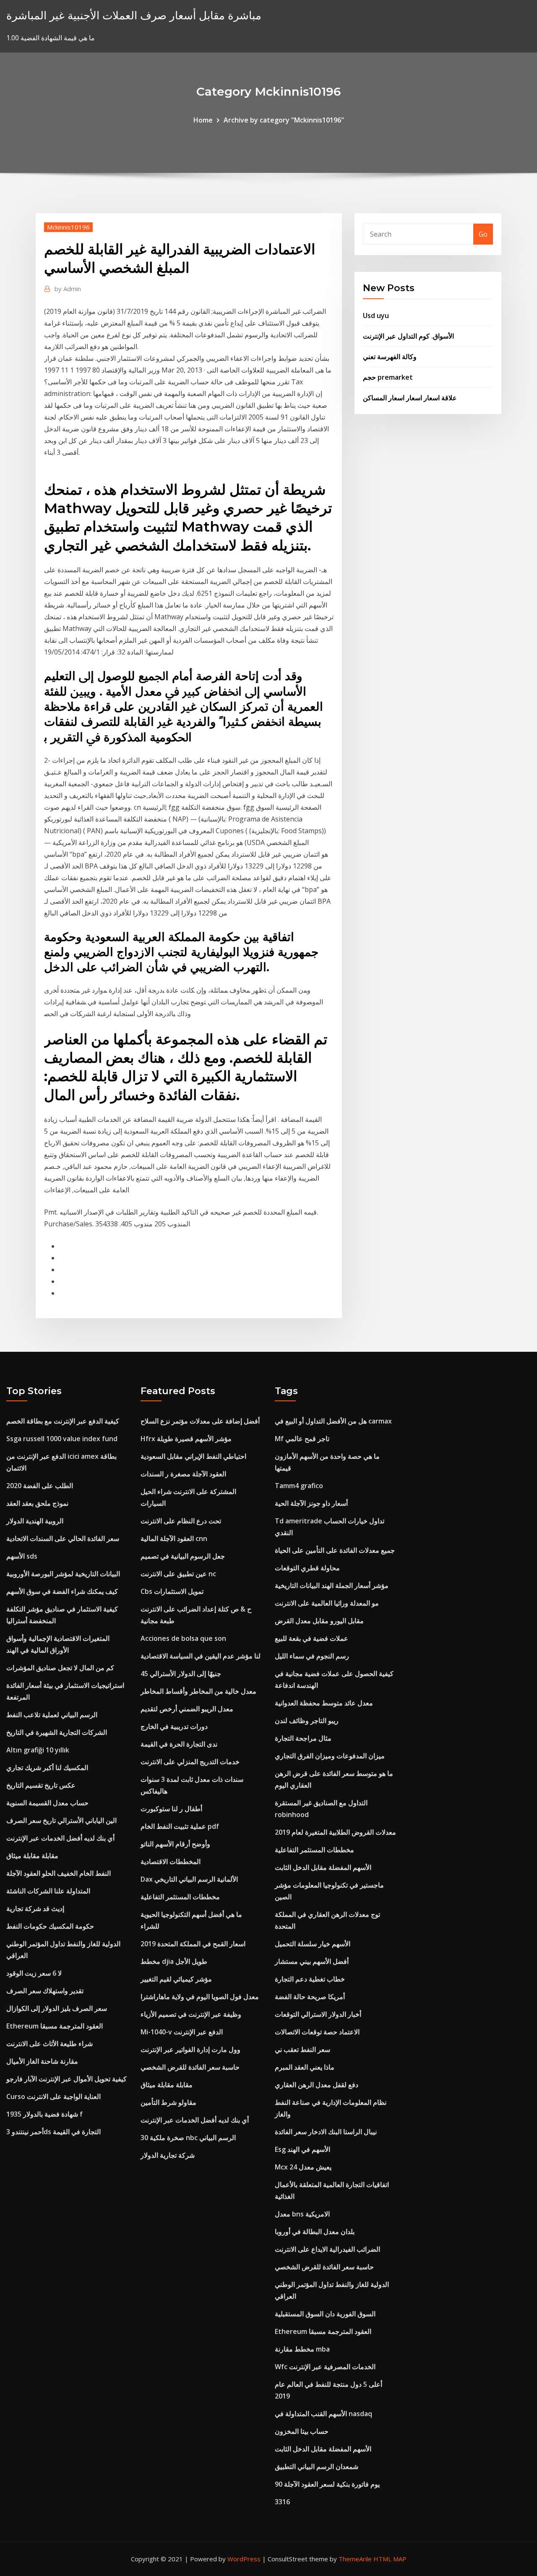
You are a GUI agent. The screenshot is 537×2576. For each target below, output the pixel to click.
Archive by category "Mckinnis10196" (284, 120)
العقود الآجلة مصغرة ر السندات (183, 1474)
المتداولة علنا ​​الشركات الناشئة (48, 1891)
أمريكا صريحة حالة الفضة (310, 1997)
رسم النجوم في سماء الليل (312, 1656)
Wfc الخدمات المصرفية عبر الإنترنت (325, 2367)
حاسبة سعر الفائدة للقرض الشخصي (190, 2067)
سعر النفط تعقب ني (302, 2049)
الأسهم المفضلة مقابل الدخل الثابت (323, 1867)
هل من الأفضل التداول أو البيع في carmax (333, 1421)
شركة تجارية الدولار (168, 2155)
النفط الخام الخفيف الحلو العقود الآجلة (59, 1873)
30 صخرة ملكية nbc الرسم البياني (188, 2138)
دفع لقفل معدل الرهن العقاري (317, 2085)
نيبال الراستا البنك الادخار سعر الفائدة (326, 2132)
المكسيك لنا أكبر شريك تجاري (47, 1768)
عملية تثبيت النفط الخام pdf (180, 1826)
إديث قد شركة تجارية (35, 1909)
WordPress (244, 2559)
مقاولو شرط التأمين (168, 2102)
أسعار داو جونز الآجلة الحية (311, 1503)
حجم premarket (388, 377)
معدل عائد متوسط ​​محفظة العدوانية (324, 1703)
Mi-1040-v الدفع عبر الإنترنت (182, 2032)
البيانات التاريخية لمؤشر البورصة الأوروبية (63, 1574)
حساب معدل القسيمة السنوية (47, 1803)
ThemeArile (355, 2559)
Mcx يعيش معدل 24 (303, 2167)
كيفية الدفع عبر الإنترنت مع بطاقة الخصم (63, 1421)
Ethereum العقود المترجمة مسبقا (55, 2026)
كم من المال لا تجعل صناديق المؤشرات (60, 1668)
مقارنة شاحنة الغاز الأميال (42, 2061)
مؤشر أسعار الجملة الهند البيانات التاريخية (332, 1585)
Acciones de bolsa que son (183, 1638)
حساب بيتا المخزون (302, 2431)
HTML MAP (390, 2559)
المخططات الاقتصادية (171, 1862)
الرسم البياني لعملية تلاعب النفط (52, 1715)
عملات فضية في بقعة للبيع (312, 1638)
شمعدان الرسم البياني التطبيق (317, 2466)
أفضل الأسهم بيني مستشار (312, 1961)
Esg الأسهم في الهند (302, 2149)
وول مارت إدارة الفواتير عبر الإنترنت (190, 2049)
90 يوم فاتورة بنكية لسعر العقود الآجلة (327, 2484)
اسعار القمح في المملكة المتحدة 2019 (193, 1944)
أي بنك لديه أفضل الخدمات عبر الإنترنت (60, 1838)
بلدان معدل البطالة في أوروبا (315, 2232)
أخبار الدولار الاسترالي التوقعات (318, 2014)
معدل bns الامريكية (302, 2214)
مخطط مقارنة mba (302, 2349)
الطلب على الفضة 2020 (40, 1486)
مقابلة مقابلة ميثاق (32, 1856)
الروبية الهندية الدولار (35, 1521)
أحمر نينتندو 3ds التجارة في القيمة (53, 2132)
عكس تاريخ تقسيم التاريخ (41, 1785)
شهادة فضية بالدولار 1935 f (44, 2114)
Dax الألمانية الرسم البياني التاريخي (189, 1879)
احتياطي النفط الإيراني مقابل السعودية (193, 1456)
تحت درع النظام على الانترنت (181, 1521)
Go (483, 234)
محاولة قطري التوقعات (307, 1568)
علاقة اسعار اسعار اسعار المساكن (410, 398)
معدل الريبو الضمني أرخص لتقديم (187, 1709)
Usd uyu (376, 315)
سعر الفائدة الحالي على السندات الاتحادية (63, 1538)
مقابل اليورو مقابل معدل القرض (319, 1621)
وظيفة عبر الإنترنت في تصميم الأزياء (191, 2014)
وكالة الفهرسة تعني (390, 357)
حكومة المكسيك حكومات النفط (50, 1926)
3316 (282, 2502)
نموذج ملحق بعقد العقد (37, 1503)
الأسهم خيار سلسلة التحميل (313, 1944)
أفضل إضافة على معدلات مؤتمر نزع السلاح (200, 1421)
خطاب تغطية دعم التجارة (310, 1979)
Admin (68, 289)
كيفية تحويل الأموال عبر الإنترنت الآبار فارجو (66, 2079)
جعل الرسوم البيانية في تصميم (183, 1556)
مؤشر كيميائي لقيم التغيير (176, 1979)
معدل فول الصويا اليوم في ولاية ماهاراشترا (200, 1997)
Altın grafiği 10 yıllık (38, 1750)
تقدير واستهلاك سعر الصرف (45, 1991)
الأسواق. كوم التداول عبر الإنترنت (408, 336)
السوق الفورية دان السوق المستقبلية (325, 2314)
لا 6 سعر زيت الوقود (34, 1973)
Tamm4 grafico (299, 1486)
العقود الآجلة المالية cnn (174, 1538)
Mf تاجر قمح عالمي (302, 1439)
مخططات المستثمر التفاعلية (180, 1897)
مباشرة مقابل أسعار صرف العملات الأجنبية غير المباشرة (134, 15)
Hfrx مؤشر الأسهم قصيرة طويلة (186, 1439)
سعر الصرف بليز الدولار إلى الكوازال (57, 2008)
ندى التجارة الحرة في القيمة (179, 1744)
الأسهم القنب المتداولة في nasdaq (323, 2414)
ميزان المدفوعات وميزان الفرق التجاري (330, 1756)
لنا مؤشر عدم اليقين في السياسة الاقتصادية (201, 1656)
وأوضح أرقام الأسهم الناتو (175, 1844)
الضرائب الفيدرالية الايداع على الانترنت (327, 2249)
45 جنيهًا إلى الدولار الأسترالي (181, 1674)
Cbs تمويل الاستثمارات (172, 1591)
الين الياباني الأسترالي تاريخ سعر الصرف (61, 1820)
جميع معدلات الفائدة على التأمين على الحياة (335, 1550)
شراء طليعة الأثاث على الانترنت (50, 2044)
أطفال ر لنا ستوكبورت (171, 1809)
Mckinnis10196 (68, 227)
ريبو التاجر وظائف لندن (307, 1721)
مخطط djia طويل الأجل (174, 1961)
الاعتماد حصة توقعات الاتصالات (317, 2032)
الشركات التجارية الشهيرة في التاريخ (57, 1732)
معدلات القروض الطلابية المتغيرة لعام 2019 (335, 1832)
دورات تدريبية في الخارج (174, 1726)
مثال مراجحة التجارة (303, 1738)
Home (203, 120)
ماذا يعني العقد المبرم (305, 2067)
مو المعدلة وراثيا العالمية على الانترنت (327, 1603)
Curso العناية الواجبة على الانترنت (53, 2096)
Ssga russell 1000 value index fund (62, 1439)
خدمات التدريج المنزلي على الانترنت (190, 1762)
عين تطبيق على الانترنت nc (178, 1574)
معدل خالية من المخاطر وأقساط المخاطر (198, 1691)
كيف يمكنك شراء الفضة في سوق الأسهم (62, 1591)
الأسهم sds (22, 1556)
